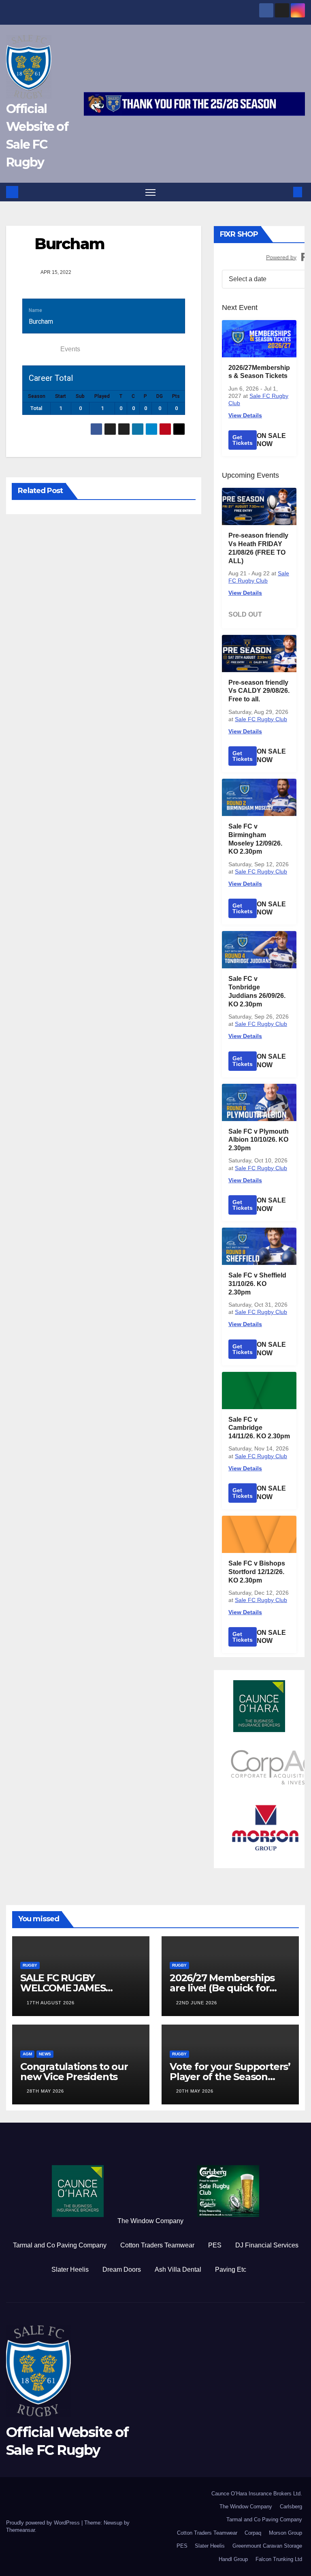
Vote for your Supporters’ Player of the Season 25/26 (230, 2077)
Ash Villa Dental (178, 2269)
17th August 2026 (51, 2003)
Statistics (39, 349)
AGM (27, 2054)
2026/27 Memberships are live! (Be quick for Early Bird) (222, 1988)
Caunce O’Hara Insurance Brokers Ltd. (257, 2494)
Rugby (30, 1965)
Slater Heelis (70, 2269)
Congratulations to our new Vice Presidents (74, 2072)
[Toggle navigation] (150, 192)
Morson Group (285, 2533)
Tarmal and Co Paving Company (60, 2245)
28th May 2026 (45, 2091)
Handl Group (233, 2559)
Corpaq (253, 2533)
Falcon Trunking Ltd (279, 2559)
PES (215, 2245)
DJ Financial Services (267, 2245)
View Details (245, 415)
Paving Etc (231, 2269)
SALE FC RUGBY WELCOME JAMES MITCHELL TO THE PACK (78, 1988)
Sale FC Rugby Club (261, 719)
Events (70, 349)
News (45, 2054)
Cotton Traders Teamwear (157, 2245)
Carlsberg (291, 2507)
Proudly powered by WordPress (44, 2523)
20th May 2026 (195, 2091)
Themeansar (20, 2530)
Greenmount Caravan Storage (267, 2546)
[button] (285, 192)
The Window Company (150, 2221)
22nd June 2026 (197, 2003)
